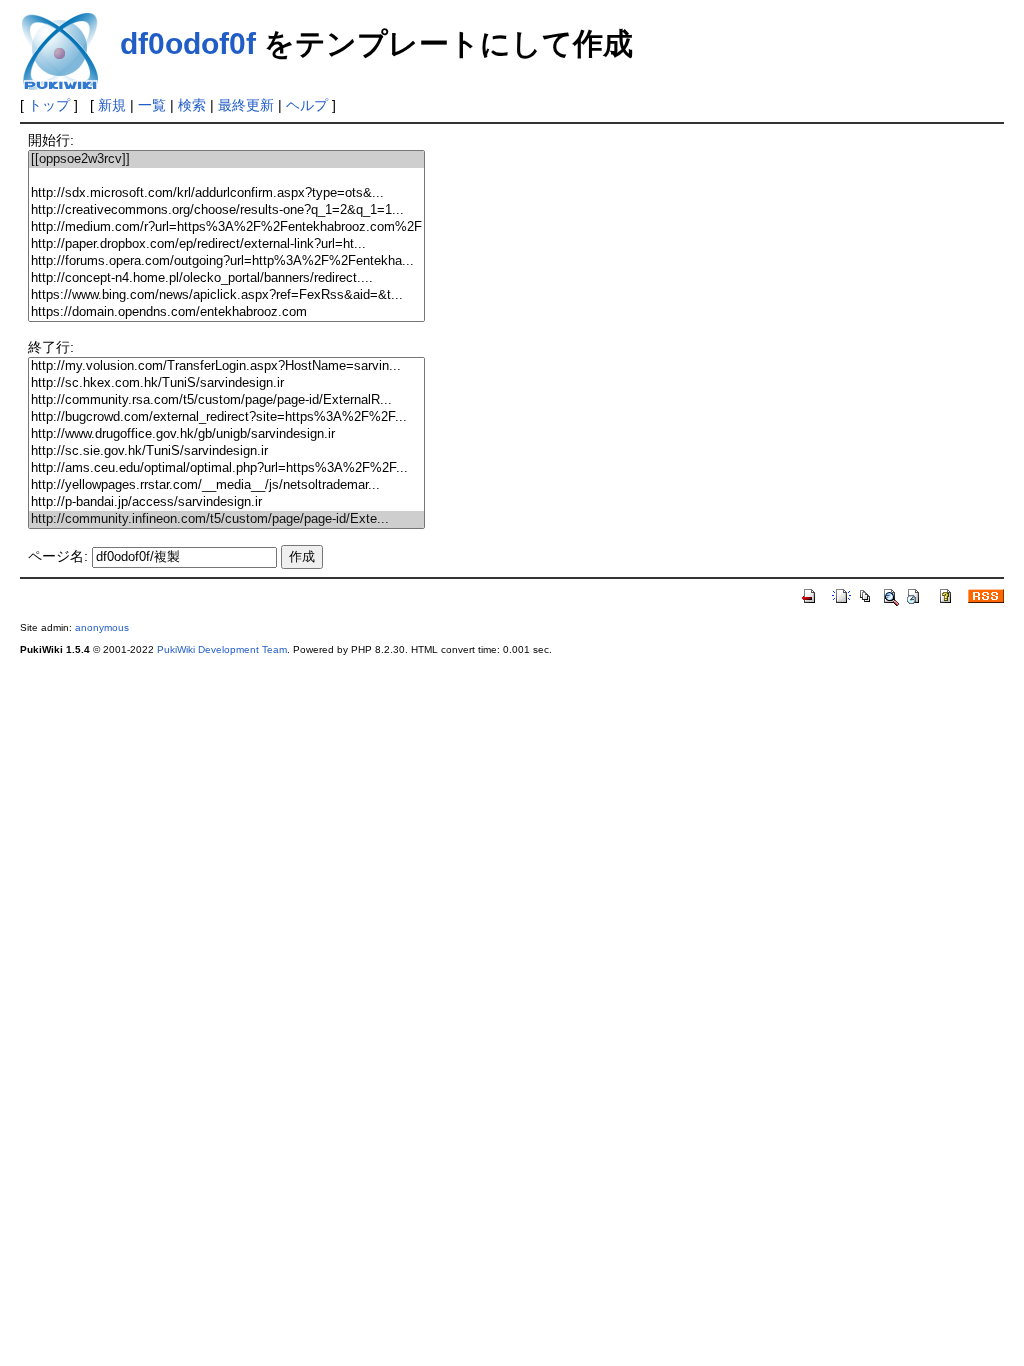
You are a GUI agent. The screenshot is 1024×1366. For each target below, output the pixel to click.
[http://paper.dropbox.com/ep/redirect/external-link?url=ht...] (226, 244)
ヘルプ (307, 105)
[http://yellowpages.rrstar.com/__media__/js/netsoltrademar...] (226, 485)
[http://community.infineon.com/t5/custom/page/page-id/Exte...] (226, 519)
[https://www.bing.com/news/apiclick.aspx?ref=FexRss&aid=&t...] (226, 295)
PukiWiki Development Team (222, 649)
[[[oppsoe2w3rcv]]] (226, 159)
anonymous (102, 627)
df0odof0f (188, 43)
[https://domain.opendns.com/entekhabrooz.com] (226, 312)
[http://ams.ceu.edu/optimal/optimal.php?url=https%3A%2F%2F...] (226, 468)
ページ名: (58, 556)
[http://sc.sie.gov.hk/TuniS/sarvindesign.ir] (226, 451)
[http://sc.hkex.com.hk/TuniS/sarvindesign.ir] (226, 383)
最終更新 (246, 105)
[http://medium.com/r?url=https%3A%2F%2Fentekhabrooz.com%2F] (226, 227)
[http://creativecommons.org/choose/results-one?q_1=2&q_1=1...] (226, 210)
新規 (112, 105)
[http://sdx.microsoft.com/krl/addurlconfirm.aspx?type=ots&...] (226, 193)
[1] (226, 176)
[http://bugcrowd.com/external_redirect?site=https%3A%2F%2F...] (226, 417)
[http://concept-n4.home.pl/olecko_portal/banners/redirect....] (226, 278)
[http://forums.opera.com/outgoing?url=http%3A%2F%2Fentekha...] (226, 261)
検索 (192, 105)
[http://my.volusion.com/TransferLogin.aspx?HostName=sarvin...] (226, 366)
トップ (49, 105)
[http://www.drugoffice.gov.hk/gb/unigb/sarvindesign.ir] (226, 434)
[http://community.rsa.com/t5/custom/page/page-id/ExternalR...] (226, 400)
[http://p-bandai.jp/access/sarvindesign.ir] (226, 502)
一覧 (152, 105)
